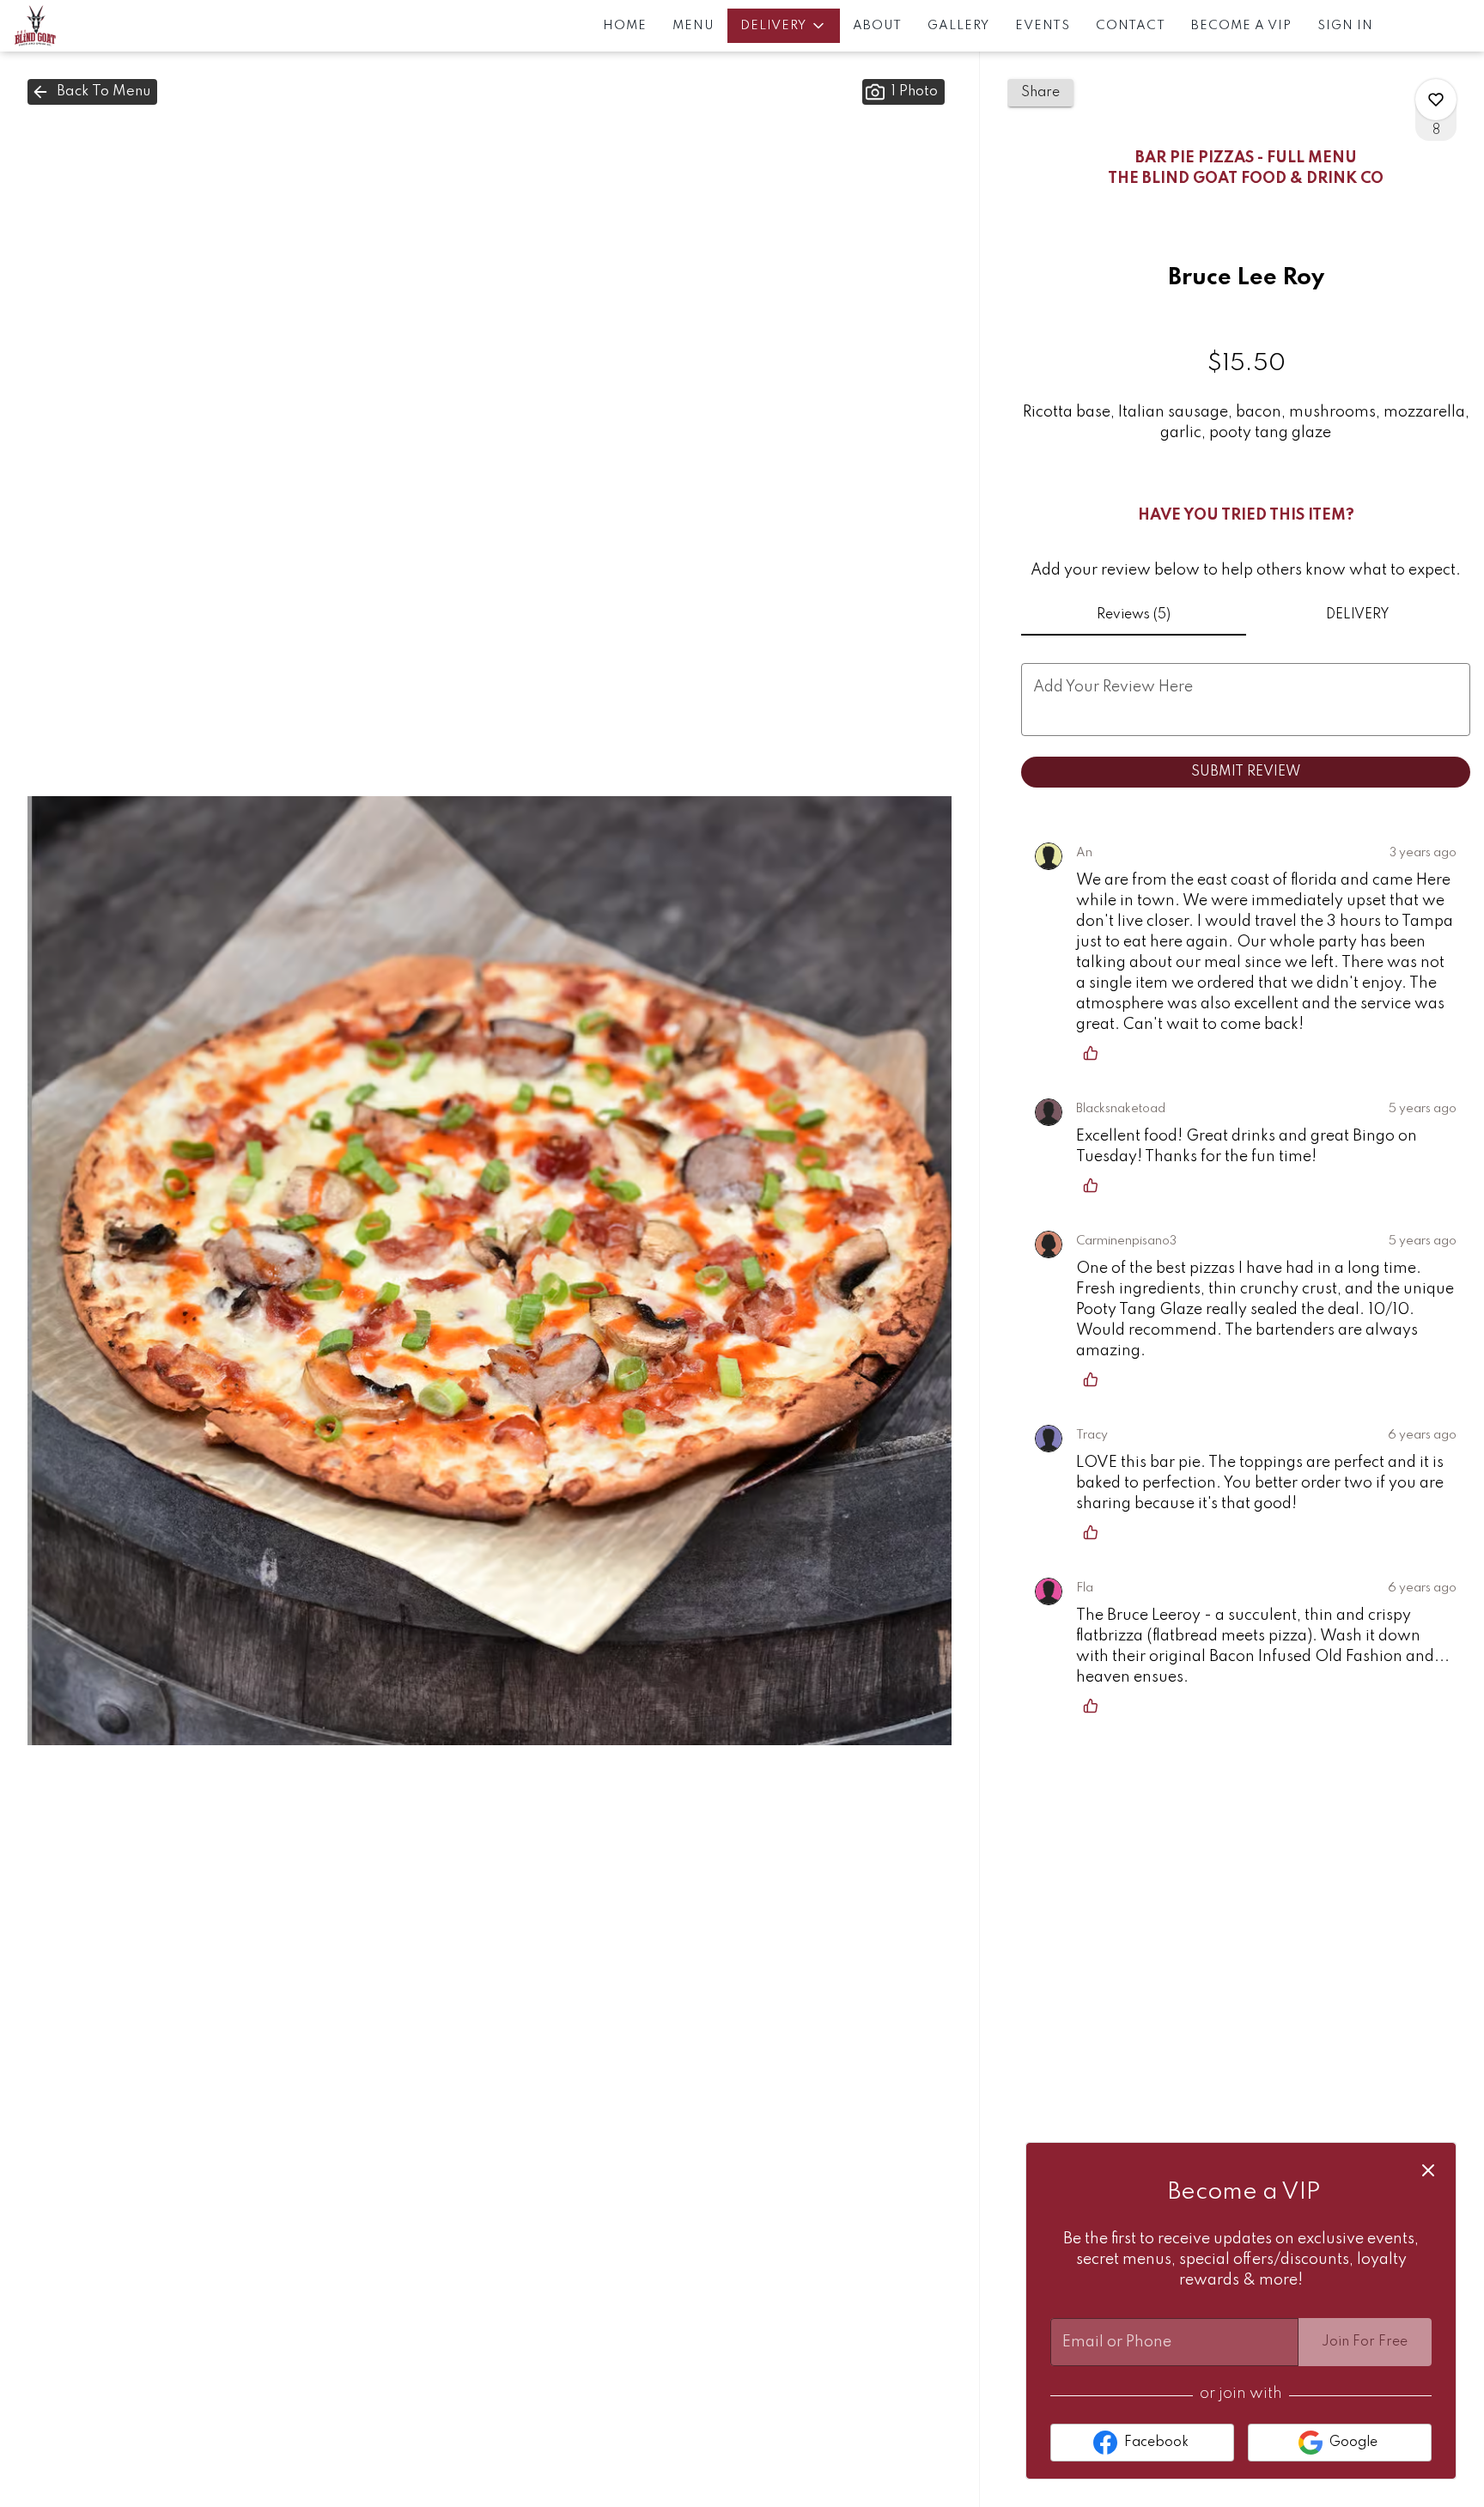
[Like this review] (1095, 1053)
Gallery (958, 26)
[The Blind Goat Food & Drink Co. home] (91, 26)
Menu (693, 26)
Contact (1131, 26)
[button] (784, 26)
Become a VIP (1241, 26)
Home (625, 26)
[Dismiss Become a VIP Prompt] (1428, 2170)
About (877, 26)
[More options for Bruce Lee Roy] (1436, 100)
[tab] (1133, 615)
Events (1043, 26)
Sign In (1345, 26)
